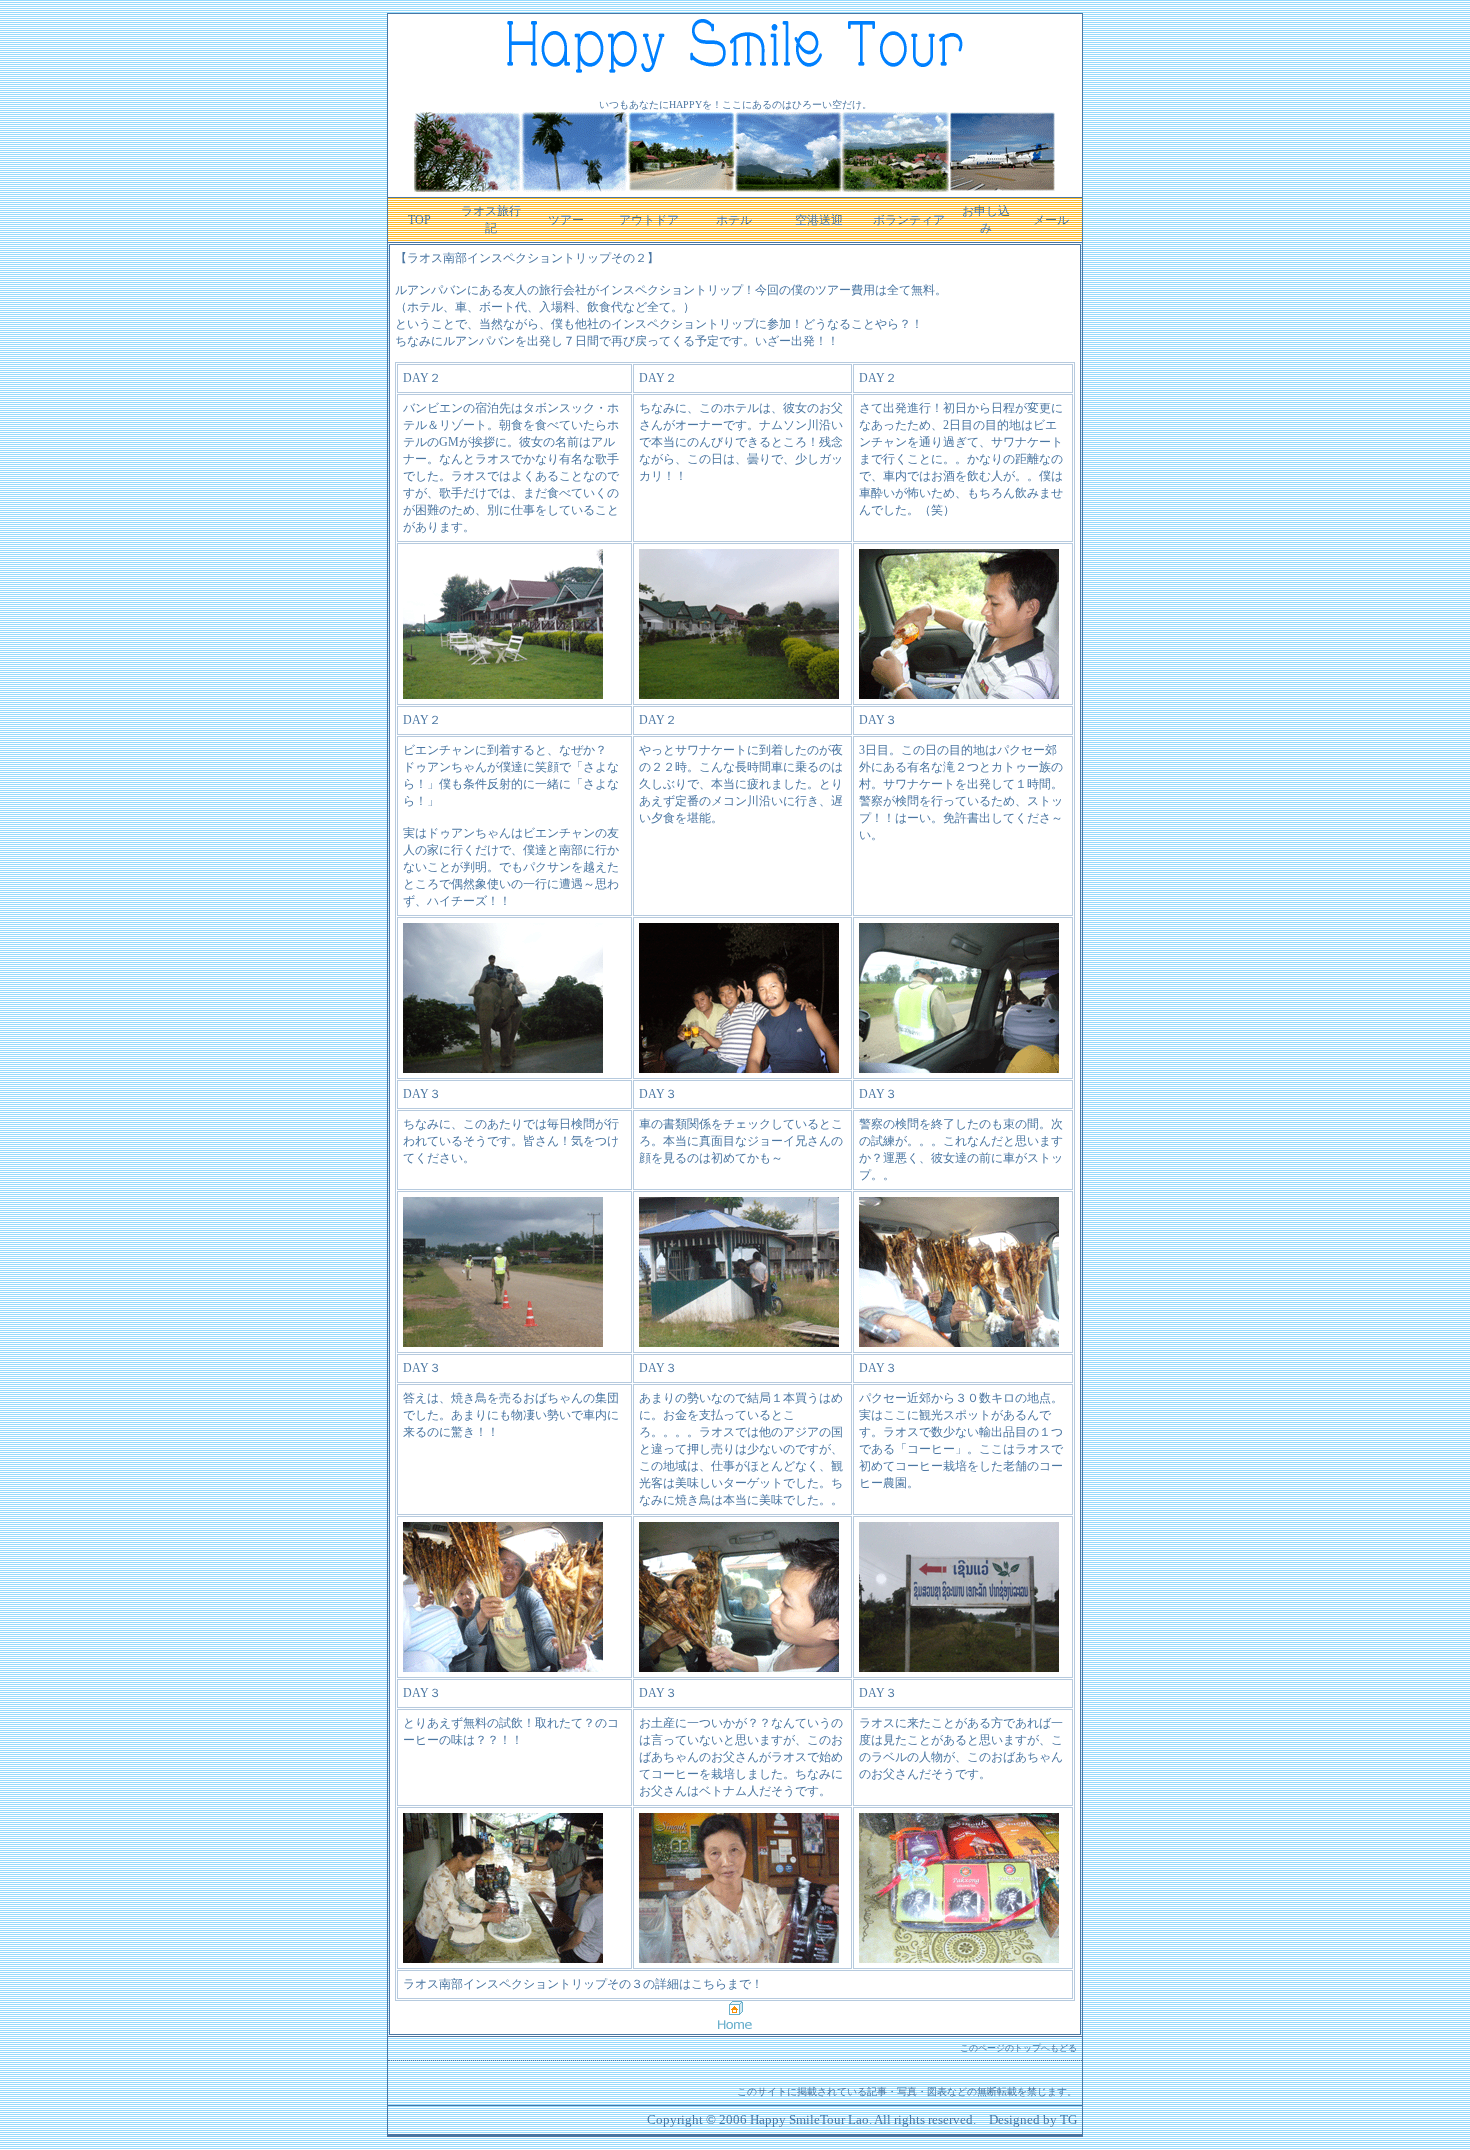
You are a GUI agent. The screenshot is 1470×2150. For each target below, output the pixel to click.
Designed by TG (1033, 2119)
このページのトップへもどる (1018, 2048)
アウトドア (649, 220)
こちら (709, 1984)
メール (1051, 220)
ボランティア (909, 220)
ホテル (734, 220)
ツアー (566, 220)
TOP (419, 220)
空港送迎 (819, 220)
